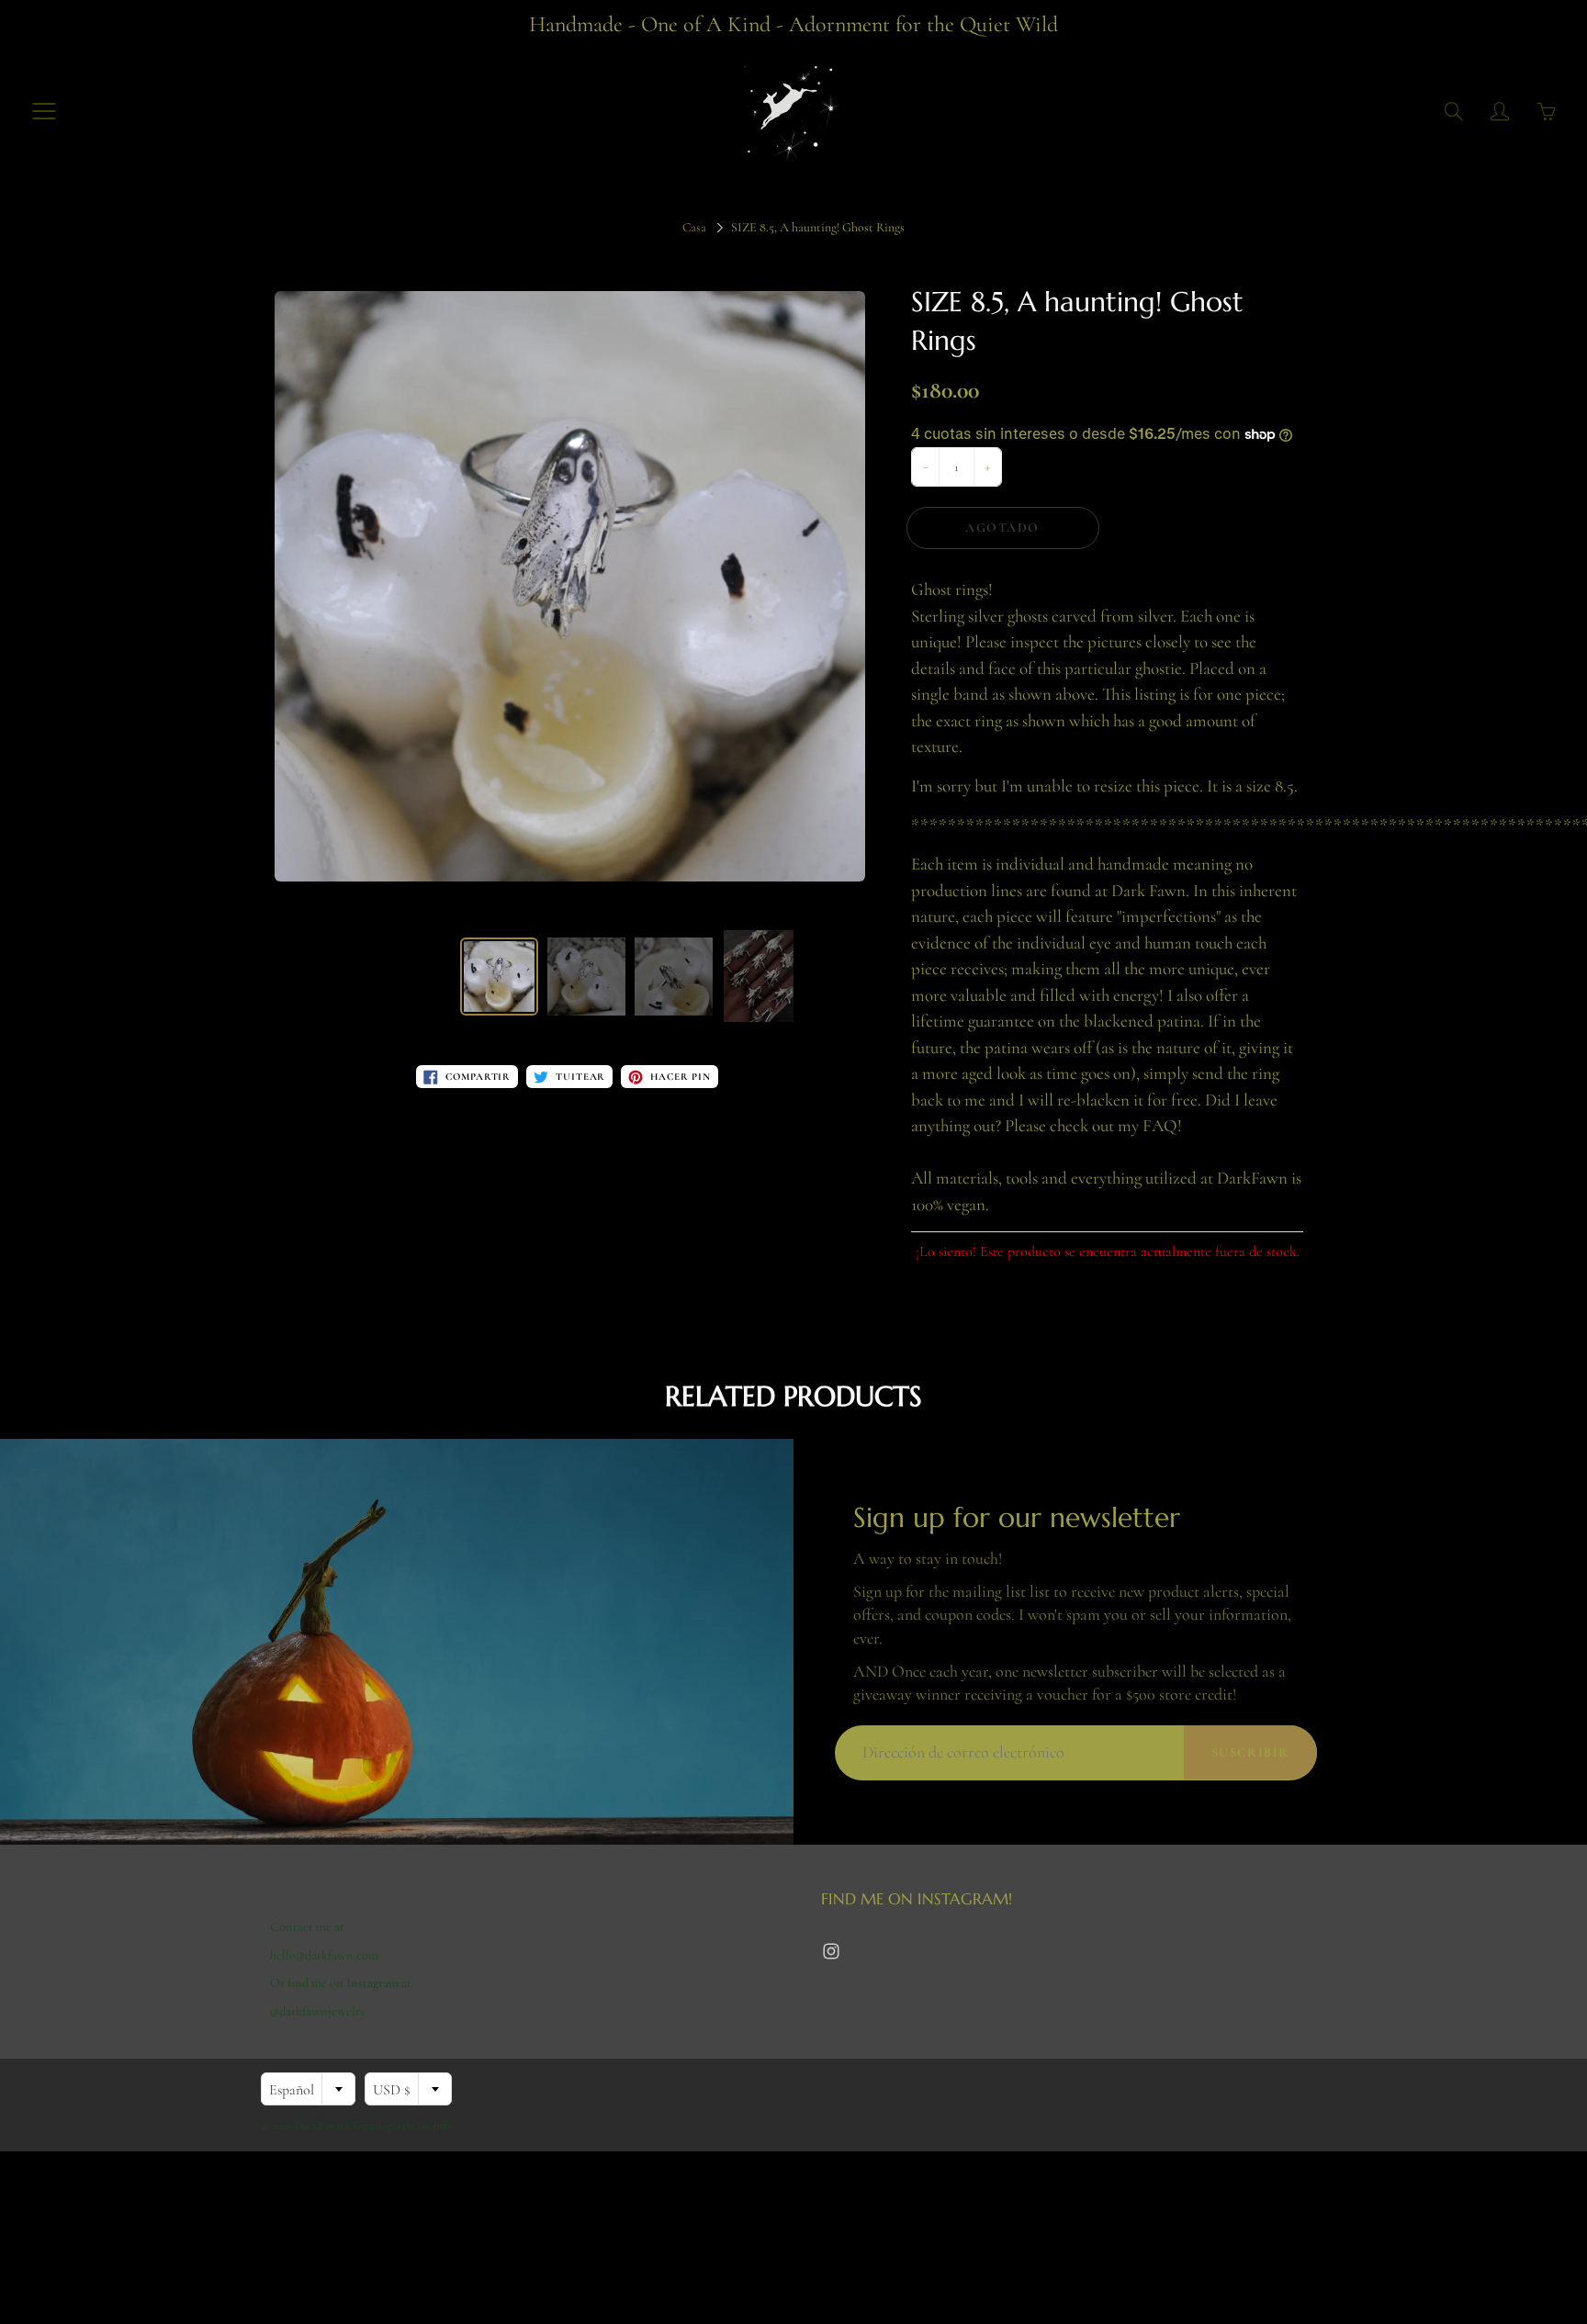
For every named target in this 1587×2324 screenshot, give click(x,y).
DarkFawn (319, 2126)
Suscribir (1250, 1752)
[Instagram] (831, 1952)
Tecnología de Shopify (402, 2126)
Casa (694, 227)
